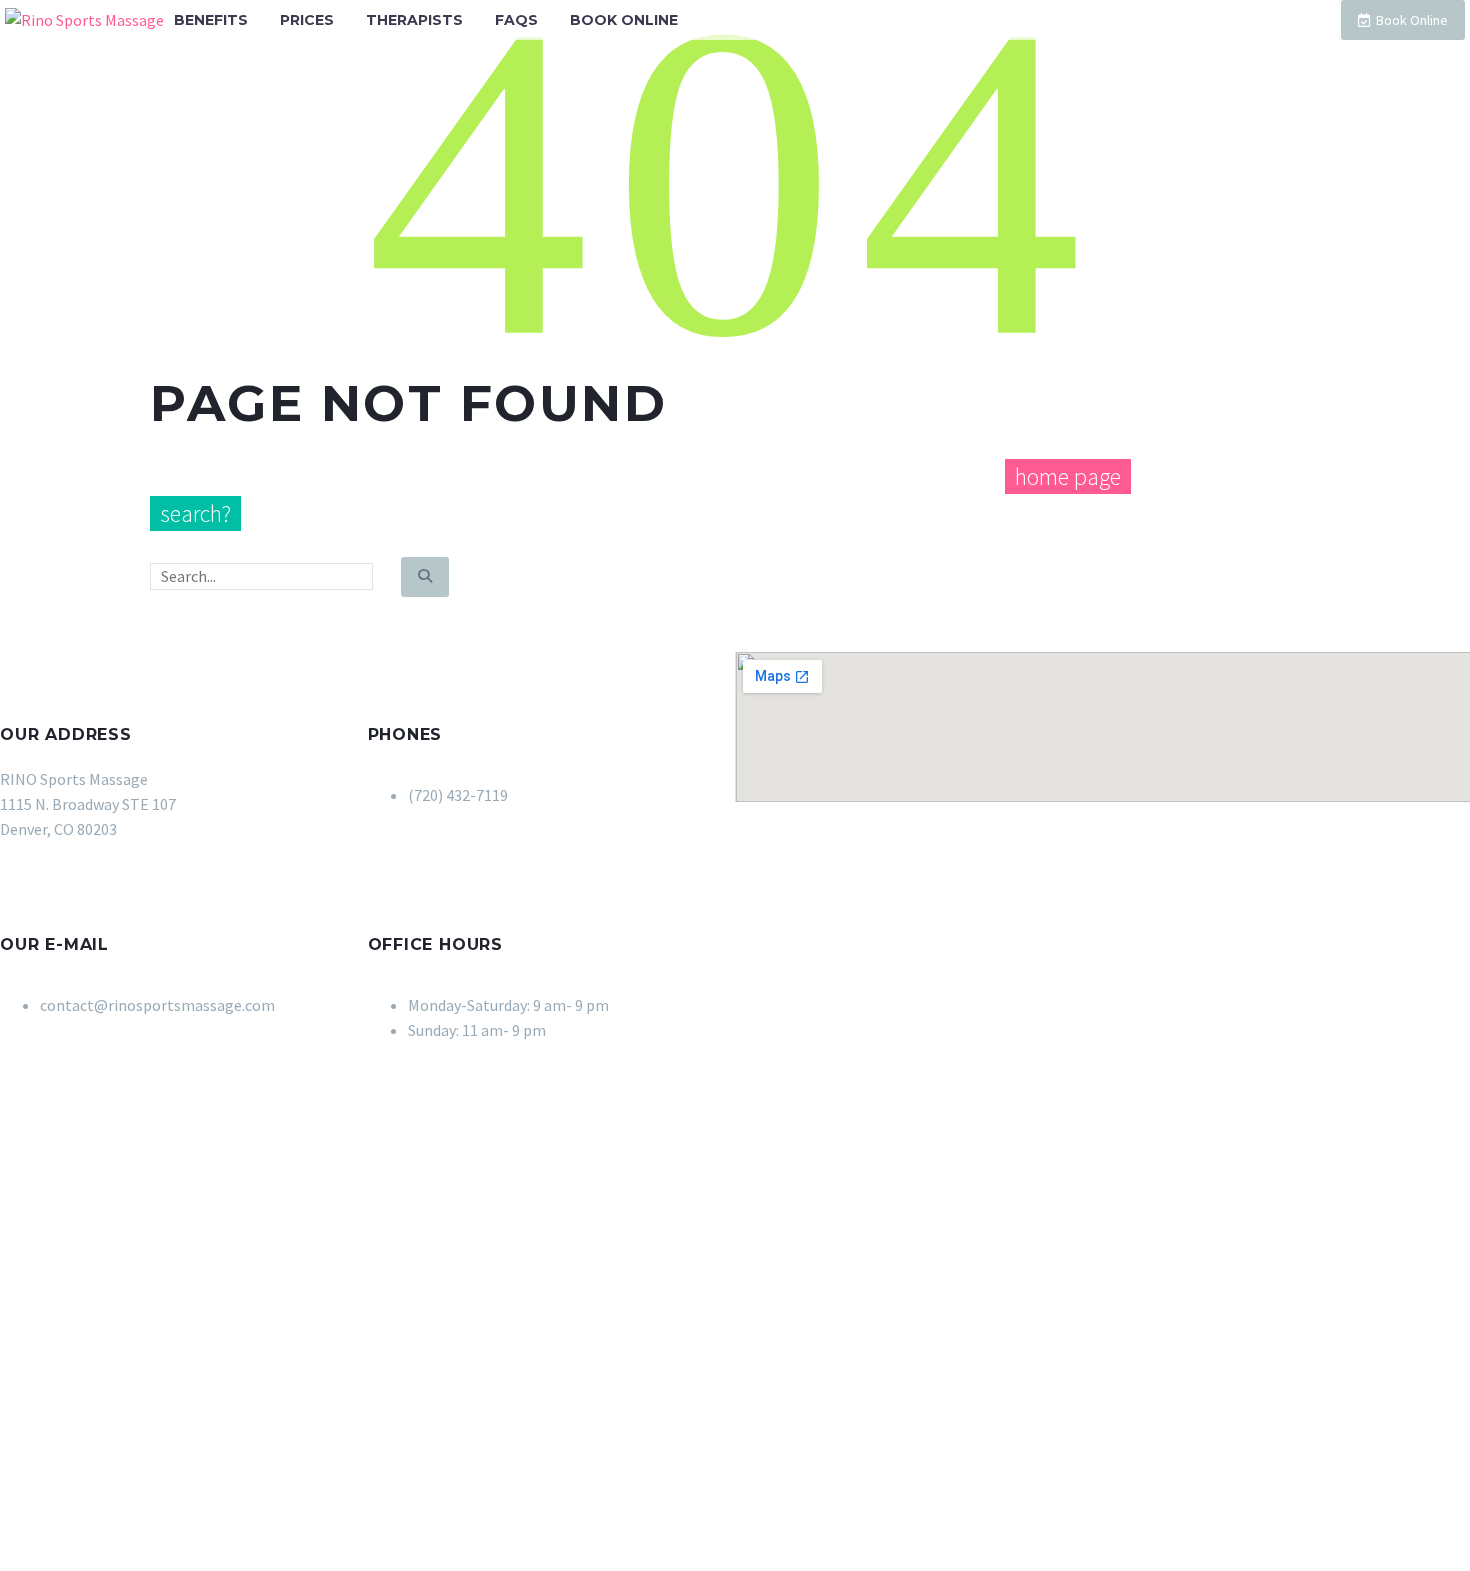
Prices (307, 20)
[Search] (425, 577)
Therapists (414, 20)
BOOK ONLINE (624, 20)
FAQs (516, 20)
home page (1068, 476)
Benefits (211, 20)
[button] (35, 664)
